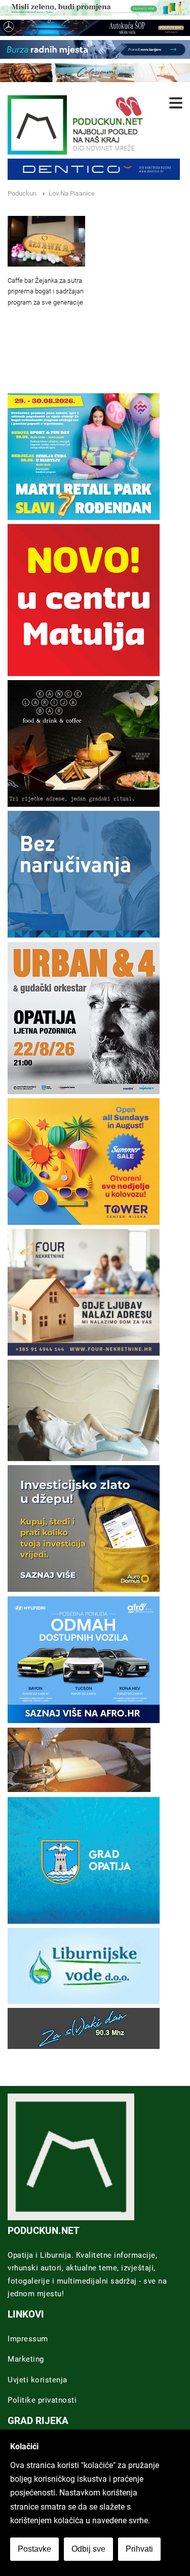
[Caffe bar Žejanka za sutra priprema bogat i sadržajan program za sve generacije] (46, 241)
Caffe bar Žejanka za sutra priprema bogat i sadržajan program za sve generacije (46, 292)
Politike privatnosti (42, 2400)
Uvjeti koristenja (37, 2380)
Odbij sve (88, 2549)
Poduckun (22, 193)
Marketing (26, 2359)
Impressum (28, 2339)
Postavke (34, 2549)
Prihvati (139, 2549)
